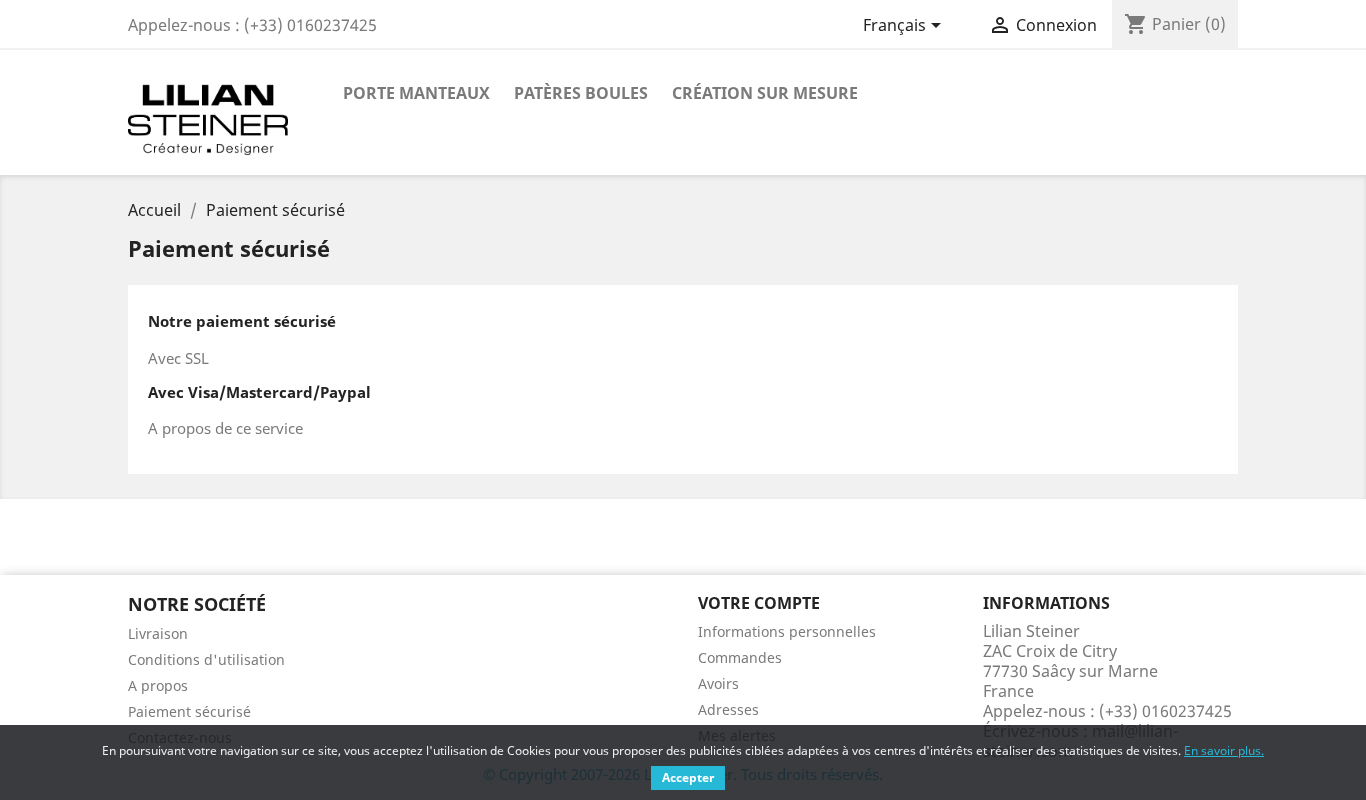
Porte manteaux (416, 93)
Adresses (728, 709)
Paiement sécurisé (189, 711)
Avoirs (718, 683)
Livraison (158, 633)
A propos (158, 685)
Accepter (688, 777)
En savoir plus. (1224, 750)
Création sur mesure (765, 93)
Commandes (740, 657)
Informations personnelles (787, 631)
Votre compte (759, 603)
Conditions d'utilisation (206, 659)
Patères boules (581, 93)
